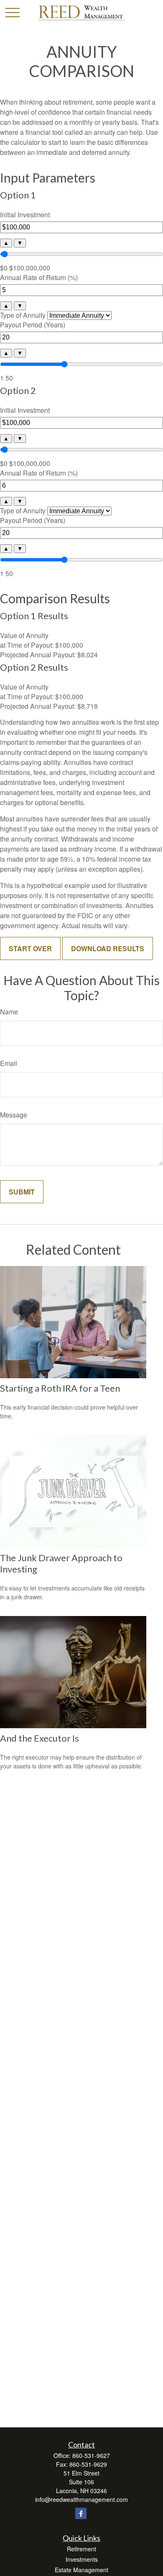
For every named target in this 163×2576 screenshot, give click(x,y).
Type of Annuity (23, 315)
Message (14, 1115)
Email (9, 1063)
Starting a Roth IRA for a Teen (60, 1388)
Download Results (108, 948)
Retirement (81, 2549)
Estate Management (81, 2570)
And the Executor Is (39, 1738)
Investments (82, 2559)
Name (9, 1012)
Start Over (30, 948)
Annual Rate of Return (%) (39, 277)
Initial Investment (25, 215)
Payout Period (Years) (33, 325)
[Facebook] (81, 2513)
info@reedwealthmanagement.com (81, 2499)
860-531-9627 (91, 2455)
